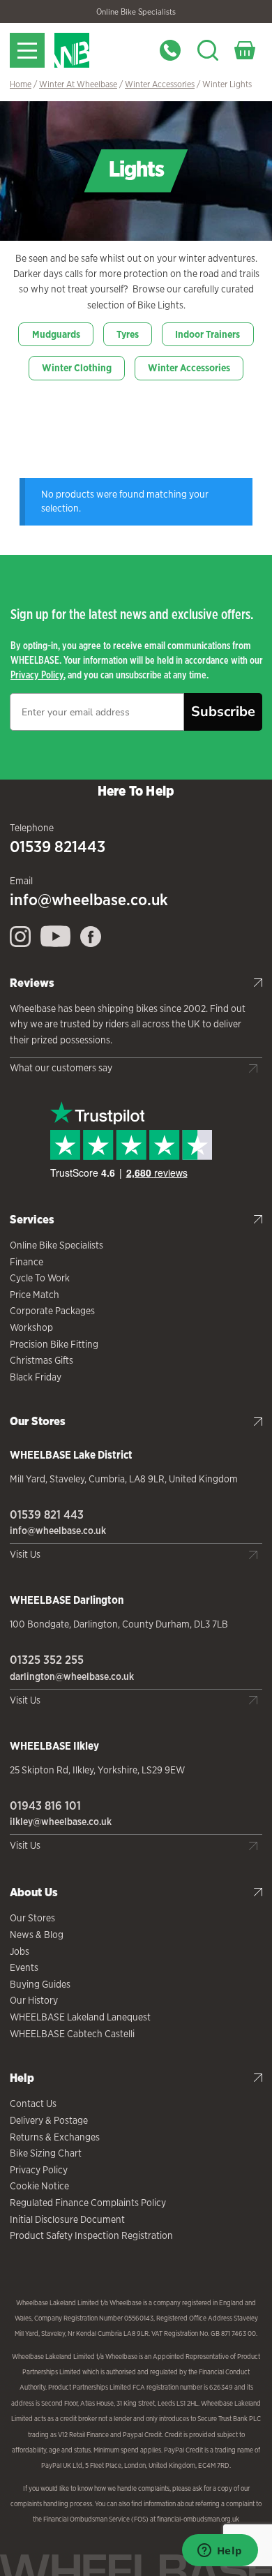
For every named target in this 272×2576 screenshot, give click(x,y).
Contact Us (33, 2104)
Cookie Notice (39, 2186)
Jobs (20, 1951)
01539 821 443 (47, 1514)
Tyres (128, 334)
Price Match (35, 1295)
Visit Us (25, 1554)
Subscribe (223, 712)
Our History (34, 2000)
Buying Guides (40, 1984)
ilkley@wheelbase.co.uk (61, 1822)
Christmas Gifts (41, 1360)
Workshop (31, 1327)
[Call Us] (170, 50)
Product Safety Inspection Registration (91, 2235)
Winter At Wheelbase (78, 84)
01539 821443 (58, 847)
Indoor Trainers (207, 334)
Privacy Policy (37, 675)
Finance (27, 1262)
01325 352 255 (47, 1660)
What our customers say (61, 1068)
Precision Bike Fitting (54, 1344)
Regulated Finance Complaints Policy (88, 2203)
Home (21, 84)
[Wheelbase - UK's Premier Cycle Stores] (99, 50)
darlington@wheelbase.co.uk (72, 1676)
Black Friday (36, 1377)
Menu (27, 50)
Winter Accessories (160, 84)
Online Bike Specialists (136, 12)
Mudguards (56, 334)
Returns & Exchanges (55, 2137)
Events (24, 1967)
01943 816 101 (45, 1806)
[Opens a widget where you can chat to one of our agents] (220, 2552)
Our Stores (32, 1918)
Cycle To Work (40, 1278)
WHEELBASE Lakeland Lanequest (80, 2017)
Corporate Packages (52, 1311)
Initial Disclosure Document (67, 2219)
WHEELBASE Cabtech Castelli (72, 2034)
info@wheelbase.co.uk (89, 900)
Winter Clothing (77, 368)
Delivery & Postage (49, 2120)
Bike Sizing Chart (46, 2153)
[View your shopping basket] (245, 50)
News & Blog (37, 1935)
